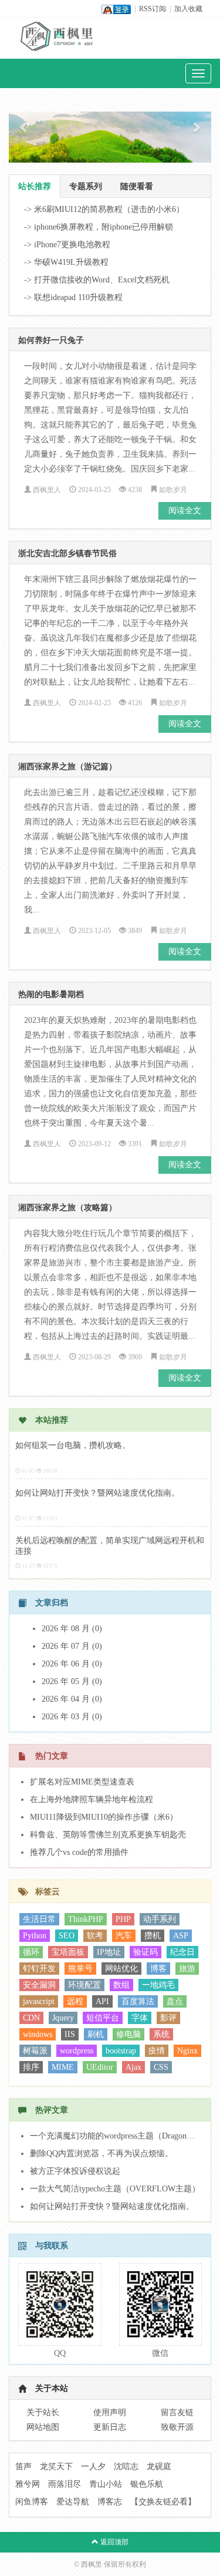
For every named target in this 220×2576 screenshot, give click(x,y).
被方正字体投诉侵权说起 (75, 2171)
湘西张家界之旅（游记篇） (67, 767)
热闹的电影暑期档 (51, 994)
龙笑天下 (56, 2466)
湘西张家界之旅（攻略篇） (67, 1208)
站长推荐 (35, 186)
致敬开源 (177, 2427)
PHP (123, 1919)
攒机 (153, 1936)
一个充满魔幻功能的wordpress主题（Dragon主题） (116, 2136)
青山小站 (106, 2484)
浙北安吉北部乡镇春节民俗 (67, 553)
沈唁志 (126, 2466)
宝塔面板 (68, 1952)
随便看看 (137, 186)
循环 (31, 1952)
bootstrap (121, 2051)
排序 (31, 2067)
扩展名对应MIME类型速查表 (82, 1782)
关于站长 (43, 2412)
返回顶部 (114, 2542)
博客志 (110, 2502)
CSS (161, 2067)
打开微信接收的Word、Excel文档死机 (102, 280)
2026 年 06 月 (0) (72, 1664)
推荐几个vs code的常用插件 (79, 1852)
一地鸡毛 (158, 1985)
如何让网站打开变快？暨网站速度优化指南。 (97, 1493)
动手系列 (160, 1919)
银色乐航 (147, 2484)
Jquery (63, 2018)
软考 (95, 1936)
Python (35, 1936)
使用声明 (110, 2412)
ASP (181, 1936)
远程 (75, 2001)
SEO (67, 1936)
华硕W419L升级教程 (71, 262)
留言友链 (177, 2412)
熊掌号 (80, 1969)
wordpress (77, 2051)
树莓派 (35, 2051)
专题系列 (86, 186)
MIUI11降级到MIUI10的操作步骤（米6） (104, 1817)
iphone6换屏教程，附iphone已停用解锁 (104, 227)
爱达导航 (73, 2502)
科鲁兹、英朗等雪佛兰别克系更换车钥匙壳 (108, 1835)
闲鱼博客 (32, 2502)
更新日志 (110, 2427)
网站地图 (43, 2427)
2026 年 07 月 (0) (72, 1646)
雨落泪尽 (65, 2484)
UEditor (100, 2067)
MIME (63, 2067)
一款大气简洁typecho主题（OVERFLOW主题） (115, 2189)
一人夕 (93, 2466)
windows (38, 2034)
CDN (31, 2018)
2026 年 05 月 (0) (72, 1681)
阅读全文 (185, 511)
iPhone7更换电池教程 (72, 245)
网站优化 (121, 1969)
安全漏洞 (39, 1985)
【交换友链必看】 (163, 2502)
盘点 (175, 2001)
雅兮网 (28, 2484)
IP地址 (109, 1952)
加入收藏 (188, 9)
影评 (168, 2018)
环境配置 (84, 1985)
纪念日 (182, 1952)
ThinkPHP (86, 1919)
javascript (39, 2001)
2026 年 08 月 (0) (72, 1629)
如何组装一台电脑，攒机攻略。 (73, 1445)
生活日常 (39, 1919)
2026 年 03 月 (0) (72, 1717)
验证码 (145, 1952)
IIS (70, 2034)
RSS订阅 (153, 9)
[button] (24, 127)
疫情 (157, 2051)
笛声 (23, 2466)
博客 (158, 1969)
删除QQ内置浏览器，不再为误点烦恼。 (101, 2154)
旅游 (187, 1969)
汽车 (124, 1936)
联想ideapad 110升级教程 (78, 297)
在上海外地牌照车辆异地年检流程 (92, 1799)
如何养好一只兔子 (51, 340)
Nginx (187, 2051)
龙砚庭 (159, 2466)
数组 (121, 1985)
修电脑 (128, 2034)
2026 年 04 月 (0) (72, 1699)
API (102, 2001)
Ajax (133, 2067)
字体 (140, 2018)
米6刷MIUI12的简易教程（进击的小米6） (109, 209)
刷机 (96, 2034)
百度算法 (138, 2001)
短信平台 (103, 2018)
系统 (161, 2034)
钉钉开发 (39, 1969)
